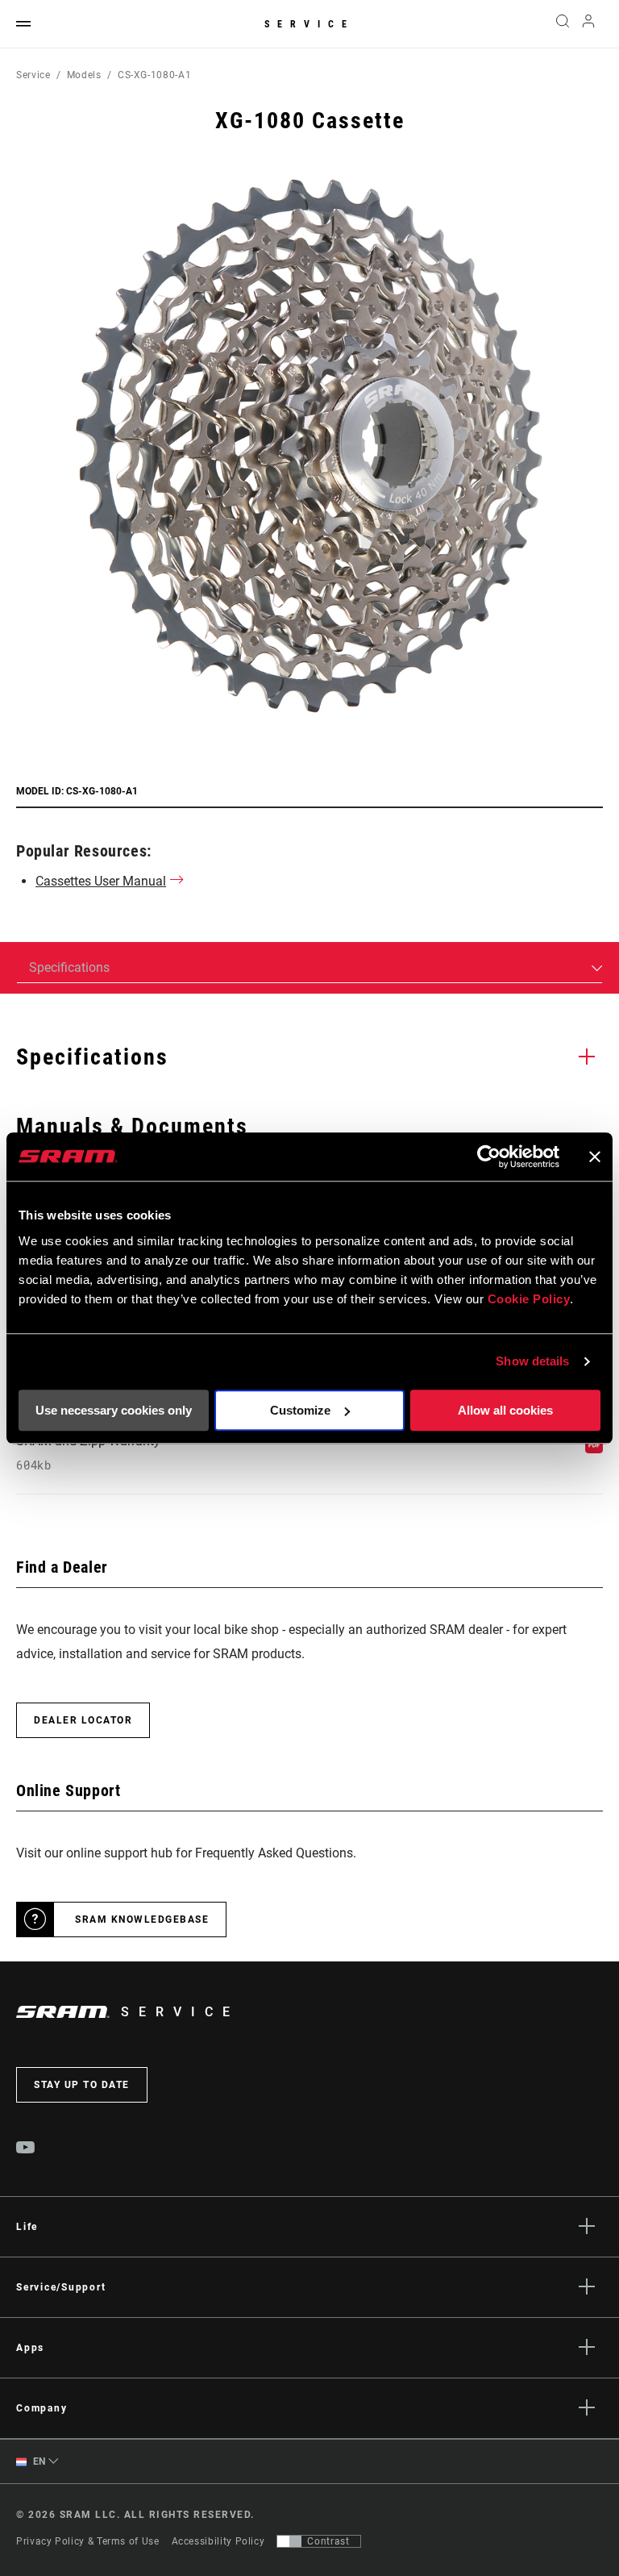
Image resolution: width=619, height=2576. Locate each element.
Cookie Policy (529, 1299)
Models (84, 75)
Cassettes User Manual (101, 881)
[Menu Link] (23, 25)
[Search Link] (563, 24)
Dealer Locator (83, 1720)
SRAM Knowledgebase (142, 1919)
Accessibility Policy (218, 2541)
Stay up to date (82, 2085)
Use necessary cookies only (114, 1410)
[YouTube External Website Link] (26, 2149)
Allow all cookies (505, 1410)
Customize (300, 1410)
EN (38, 2461)
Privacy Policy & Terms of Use (88, 2541)
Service (309, 24)
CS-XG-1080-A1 (154, 75)
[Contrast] (289, 2541)
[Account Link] (588, 25)
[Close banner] (595, 1157)
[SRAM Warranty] (594, 1449)
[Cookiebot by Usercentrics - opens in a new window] (489, 1157)
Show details (532, 1361)
